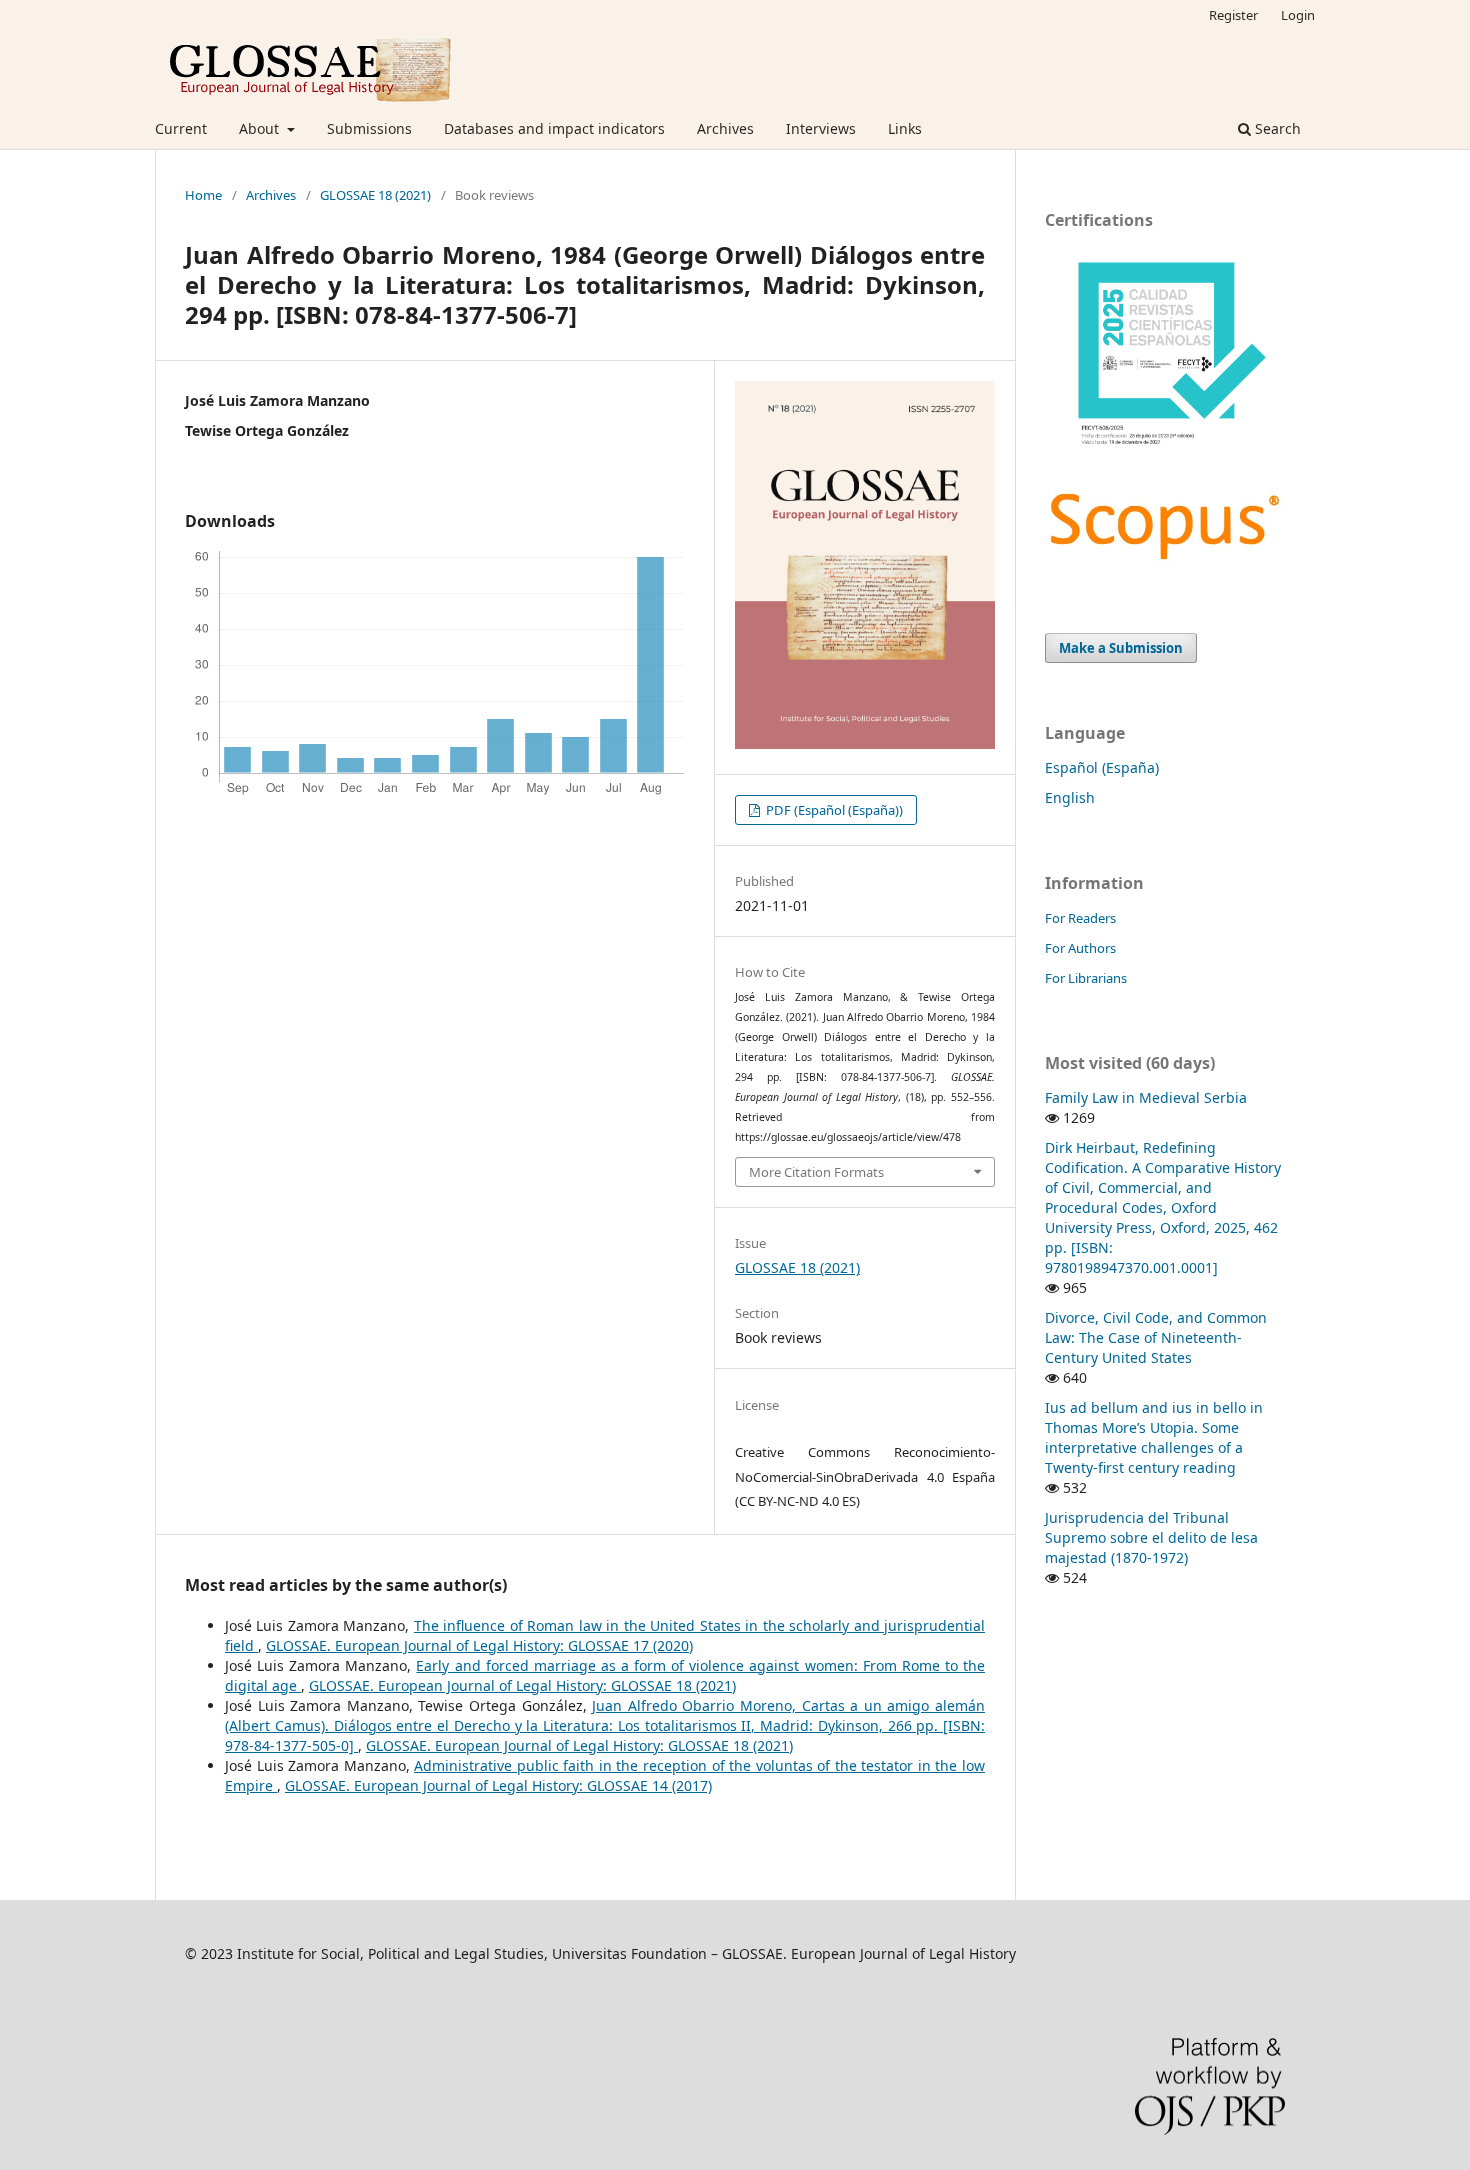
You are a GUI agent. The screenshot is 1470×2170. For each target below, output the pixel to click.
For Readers (1080, 918)
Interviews (821, 128)
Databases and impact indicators (554, 128)
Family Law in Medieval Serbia (1146, 1097)
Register (1233, 15)
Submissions (369, 128)
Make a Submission (1121, 648)
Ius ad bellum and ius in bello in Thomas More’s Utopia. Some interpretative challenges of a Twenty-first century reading (1154, 1437)
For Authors (1080, 948)
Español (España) (1102, 767)
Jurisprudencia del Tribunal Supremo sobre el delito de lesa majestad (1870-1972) (1151, 1537)
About (261, 128)
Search (1276, 128)
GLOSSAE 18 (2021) (375, 195)
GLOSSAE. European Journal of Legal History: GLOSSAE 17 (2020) (479, 1645)
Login (1298, 15)
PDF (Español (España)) (833, 810)
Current (181, 128)
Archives (725, 128)
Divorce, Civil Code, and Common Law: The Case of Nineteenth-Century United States (1156, 1337)
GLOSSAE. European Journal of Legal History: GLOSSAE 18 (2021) (522, 1685)
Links (905, 128)
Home (203, 195)
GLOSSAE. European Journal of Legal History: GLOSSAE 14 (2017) (498, 1785)
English (1070, 797)
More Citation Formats (816, 1172)
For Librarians (1086, 978)
